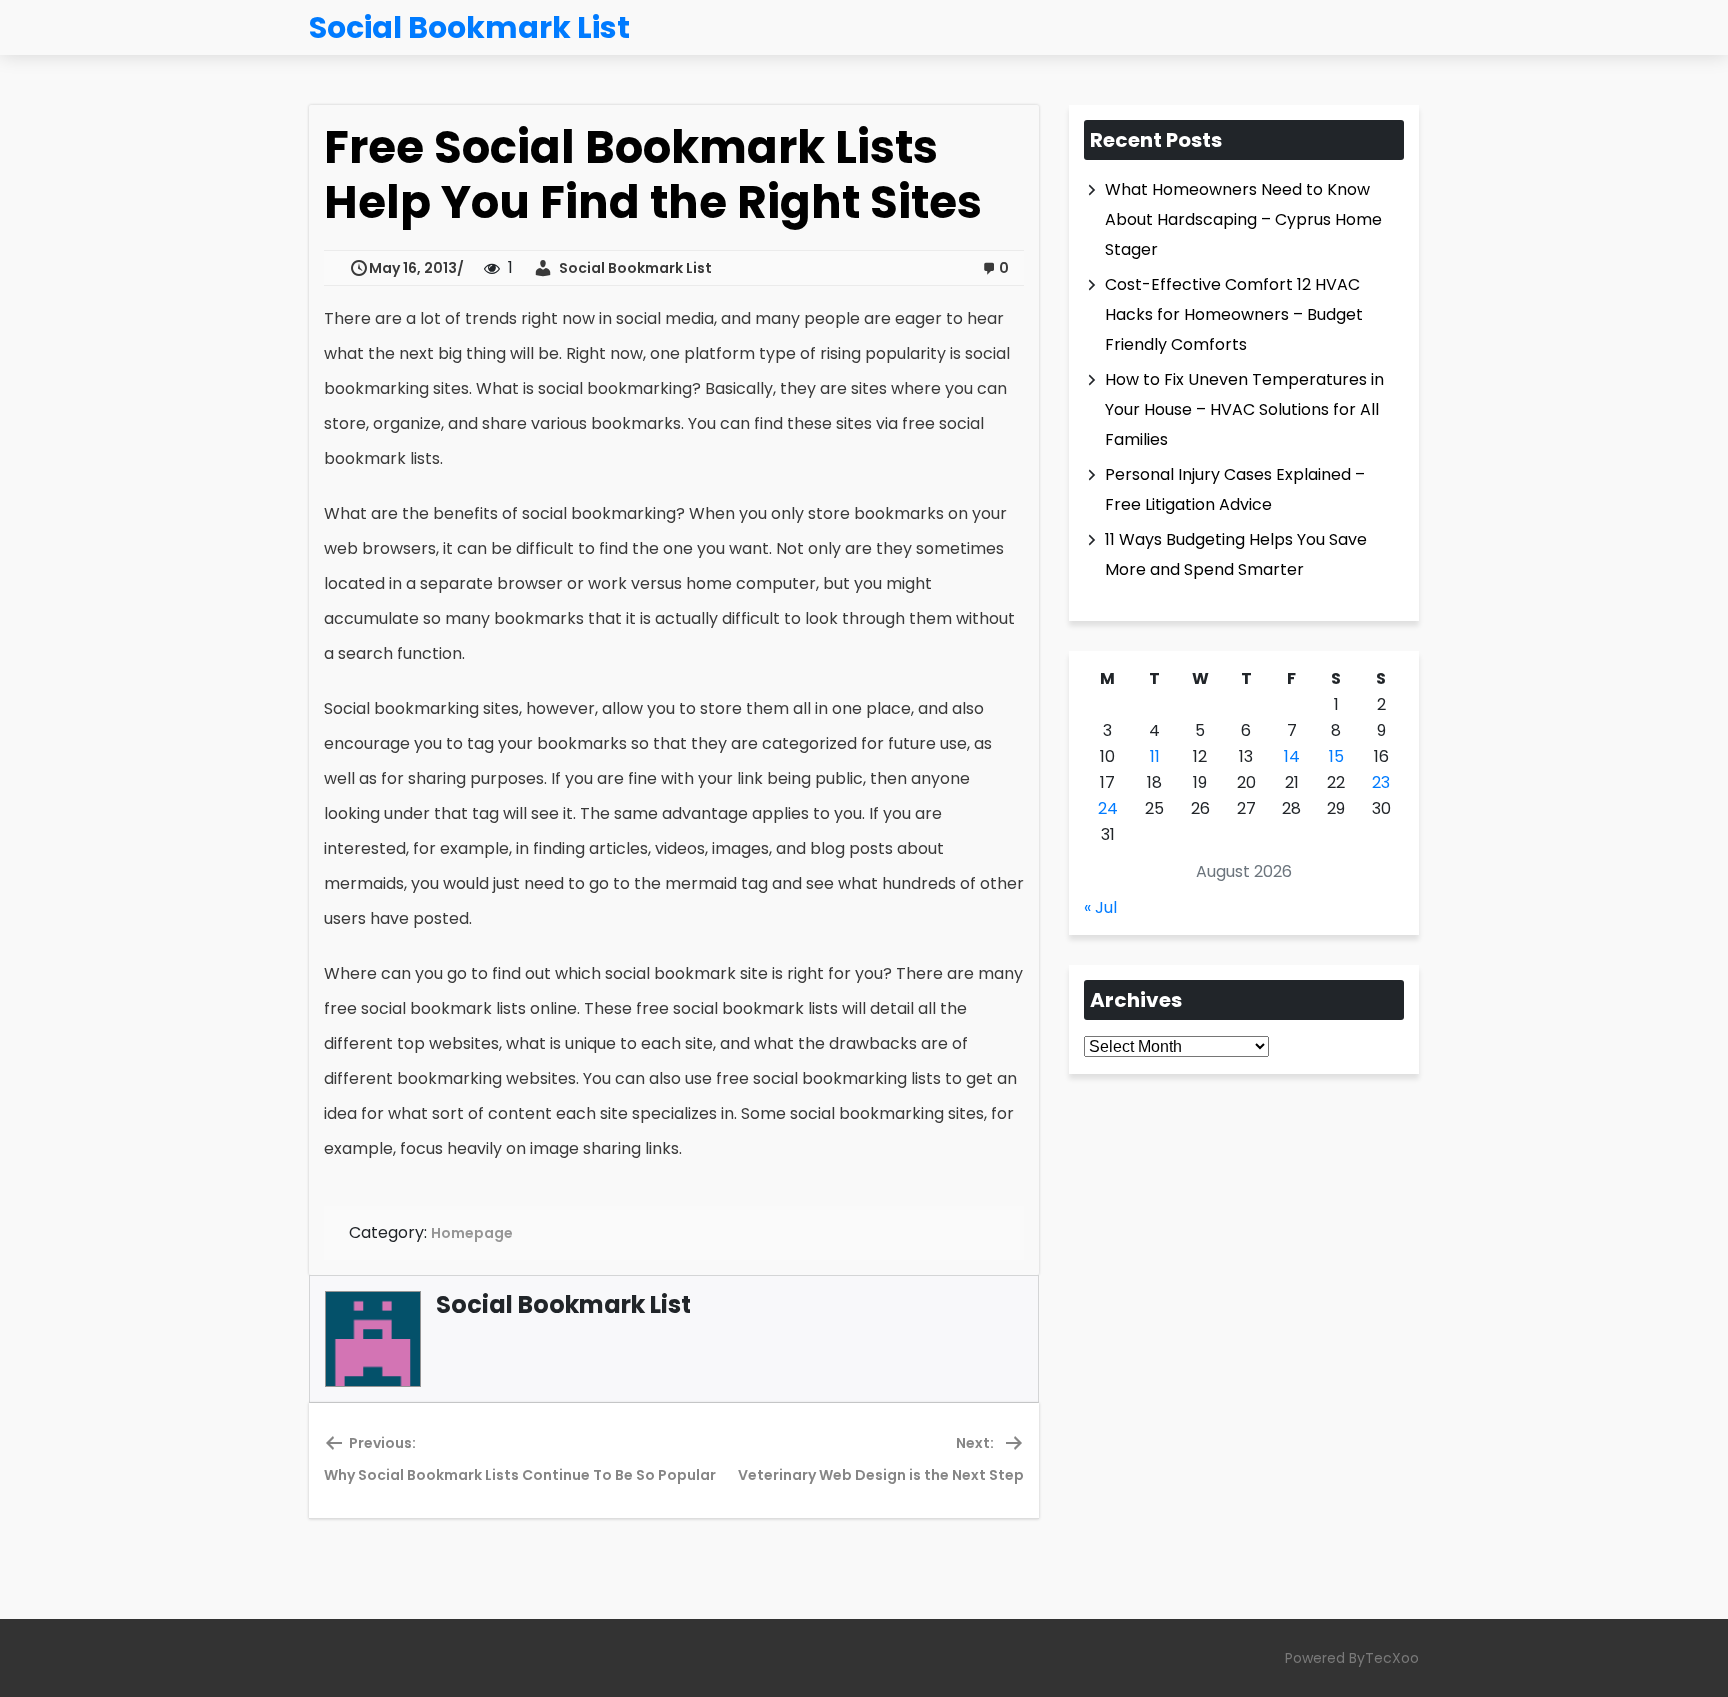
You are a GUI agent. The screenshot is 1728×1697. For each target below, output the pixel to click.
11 (1155, 756)
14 (1292, 756)
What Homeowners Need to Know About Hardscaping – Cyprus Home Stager (1243, 219)
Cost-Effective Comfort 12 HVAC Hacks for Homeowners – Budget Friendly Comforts (1234, 314)
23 (1381, 782)
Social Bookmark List (632, 268)
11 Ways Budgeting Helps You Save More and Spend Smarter (1236, 554)
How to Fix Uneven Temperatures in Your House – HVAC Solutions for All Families (1244, 409)
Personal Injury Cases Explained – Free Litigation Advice (1235, 489)
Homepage (472, 1233)
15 (1336, 756)
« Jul (1100, 907)
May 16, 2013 (413, 268)
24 (1108, 808)
